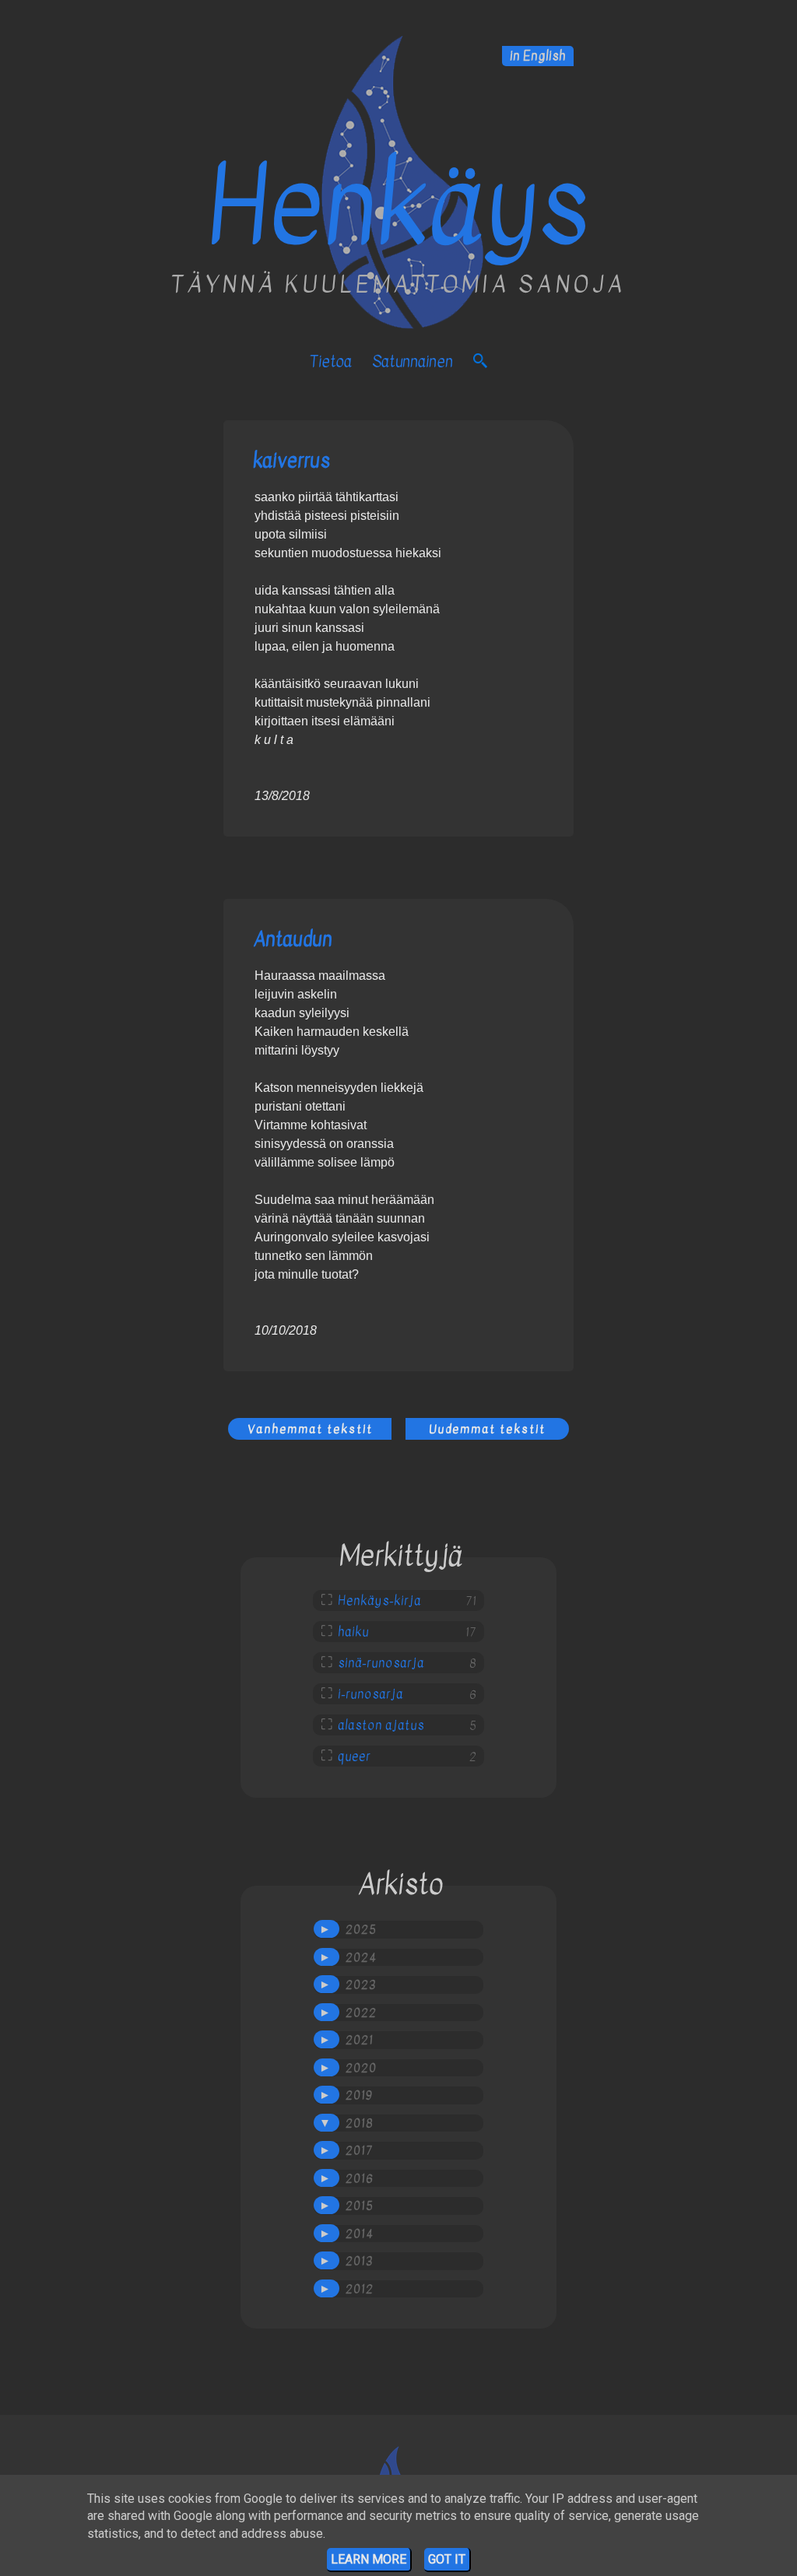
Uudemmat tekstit (487, 1429)
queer (354, 1757)
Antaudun (293, 939)
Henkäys (398, 207)
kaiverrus (291, 460)
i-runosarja (370, 1694)
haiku (353, 1632)
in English (538, 56)
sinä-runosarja (381, 1663)
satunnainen (413, 361)
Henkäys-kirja (379, 1601)
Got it (447, 2559)
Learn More (369, 2559)
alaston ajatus (381, 1725)
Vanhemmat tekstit (310, 1429)
